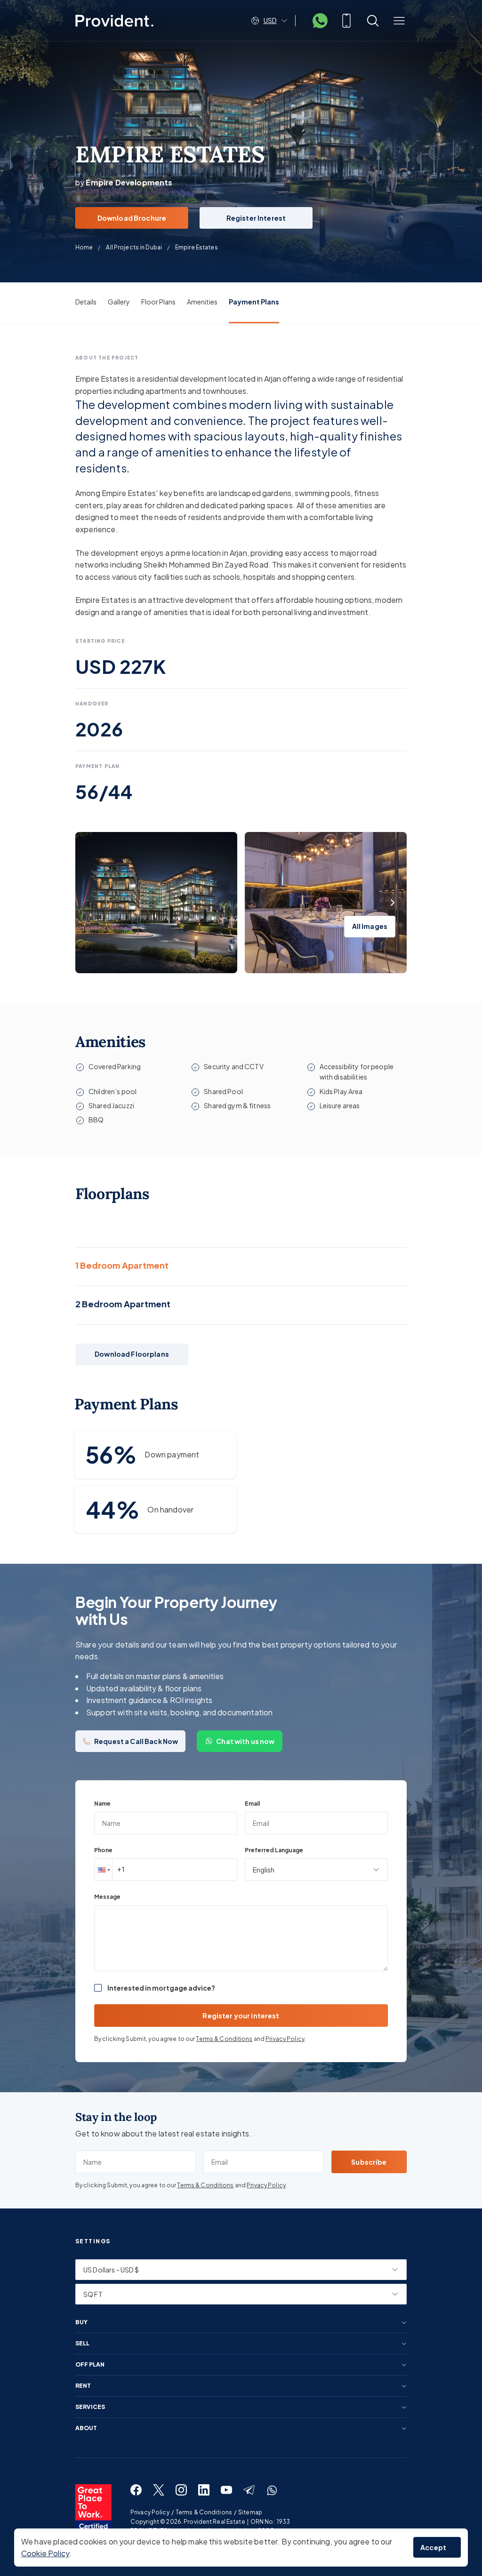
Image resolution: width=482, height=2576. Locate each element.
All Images (370, 926)
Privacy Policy (285, 2039)
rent (83, 2386)
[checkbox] (98, 1988)
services (90, 2407)
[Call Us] (346, 21)
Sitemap (250, 2512)
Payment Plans (254, 302)
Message (107, 1897)
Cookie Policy (45, 2553)
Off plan (90, 2365)
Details (86, 302)
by (124, 182)
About (86, 2428)
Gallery (119, 302)
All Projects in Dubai (134, 247)
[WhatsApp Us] (320, 21)
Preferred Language (274, 1850)
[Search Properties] (373, 21)
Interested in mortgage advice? (161, 1988)
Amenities (202, 302)
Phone (103, 1850)
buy (81, 2322)
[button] (103, 1870)
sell (82, 2344)
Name (102, 1804)
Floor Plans (158, 302)
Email (252, 1804)
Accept (433, 2547)
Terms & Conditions (224, 2039)
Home (84, 247)
